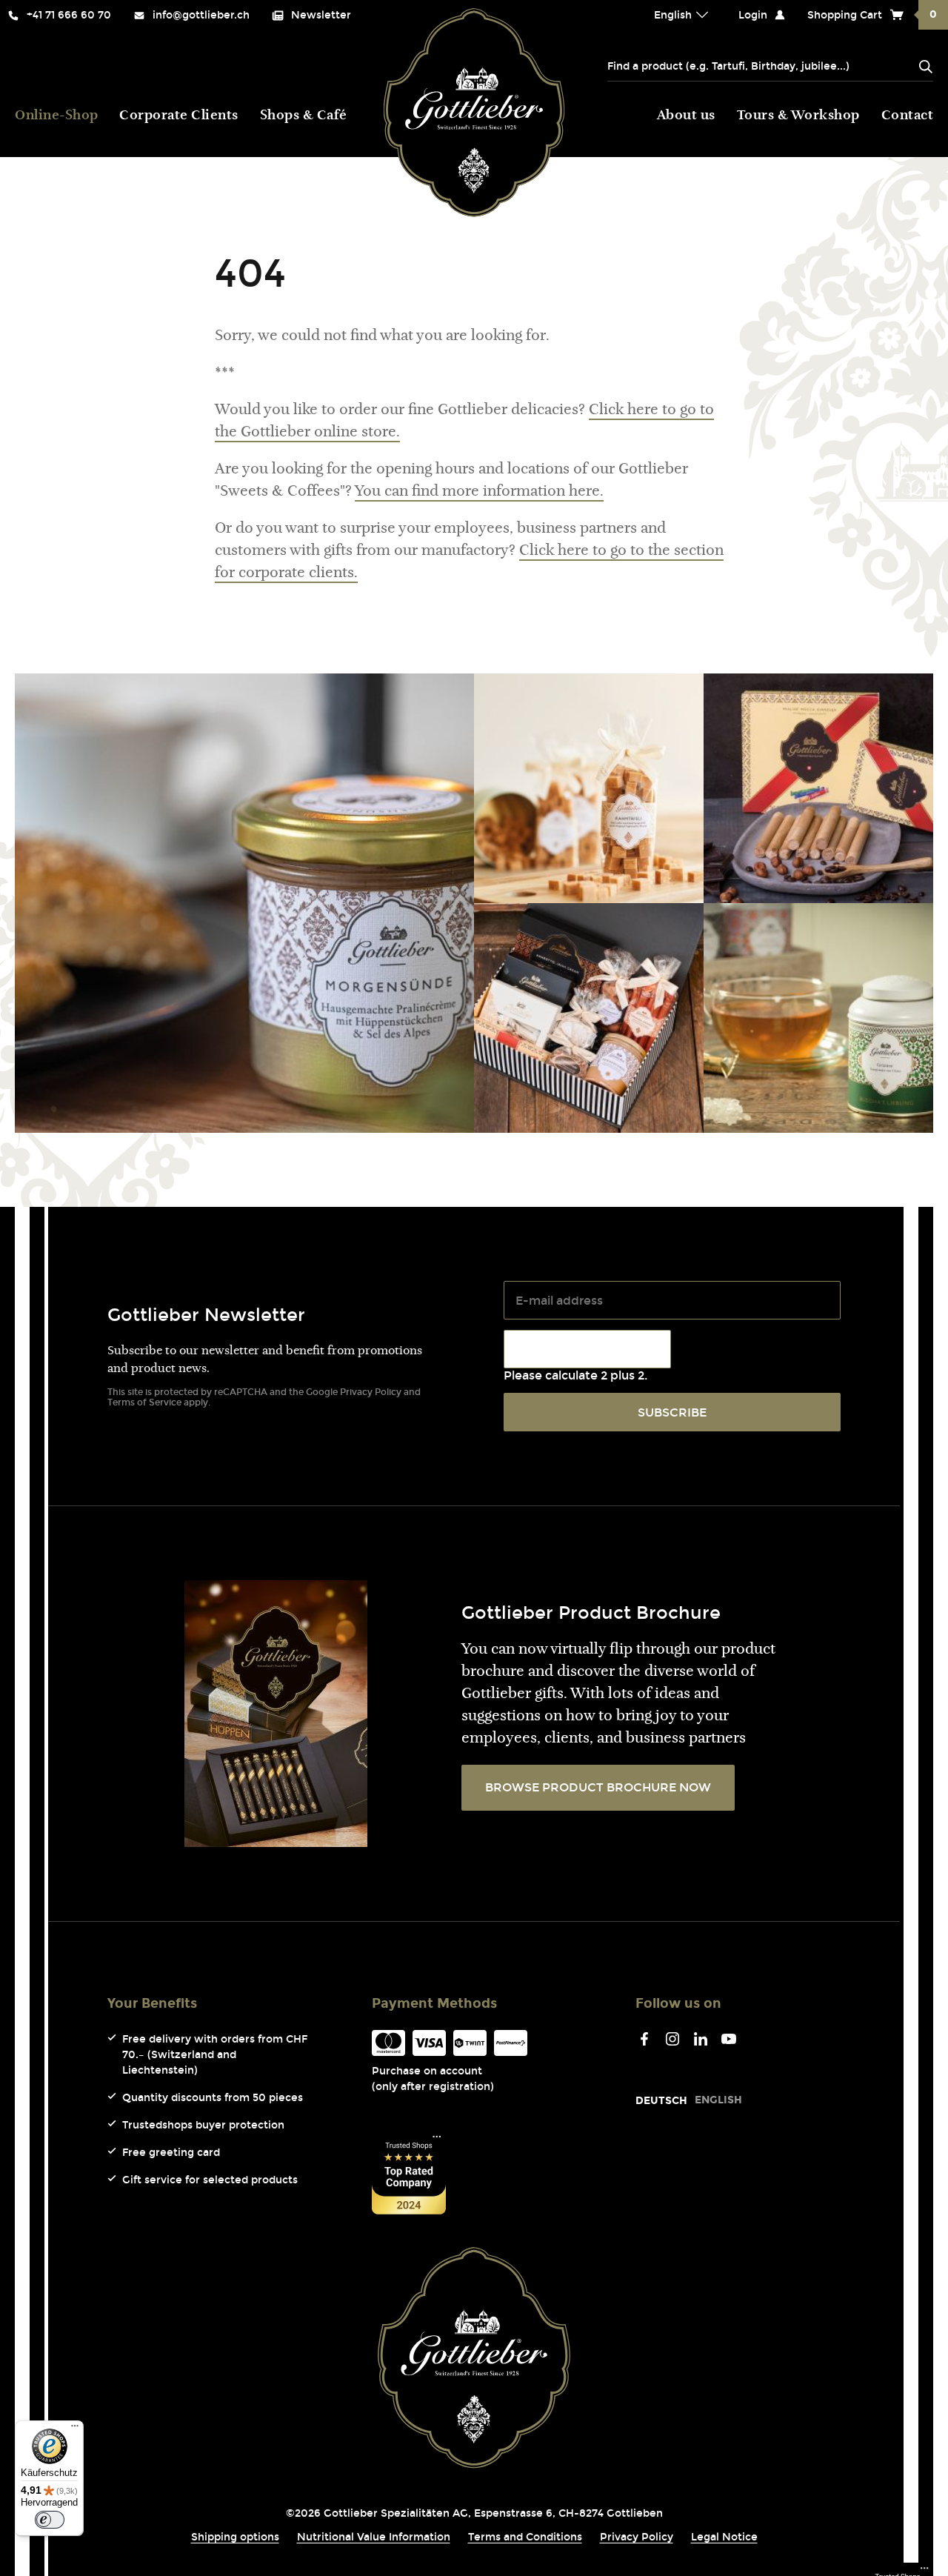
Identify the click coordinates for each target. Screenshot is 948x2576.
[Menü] (75, 2429)
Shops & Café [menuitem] (304, 116)
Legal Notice (724, 2537)
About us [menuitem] (686, 116)
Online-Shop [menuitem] (57, 116)
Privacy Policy (371, 1392)
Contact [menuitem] (908, 116)
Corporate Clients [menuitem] (179, 116)
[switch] (50, 2520)
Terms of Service (144, 1402)
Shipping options (235, 2537)
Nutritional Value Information (374, 2537)
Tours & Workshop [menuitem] (798, 116)
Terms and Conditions (525, 2537)
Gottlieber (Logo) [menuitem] (474, 113)
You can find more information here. (479, 492)
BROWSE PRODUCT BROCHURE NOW (598, 1787)
